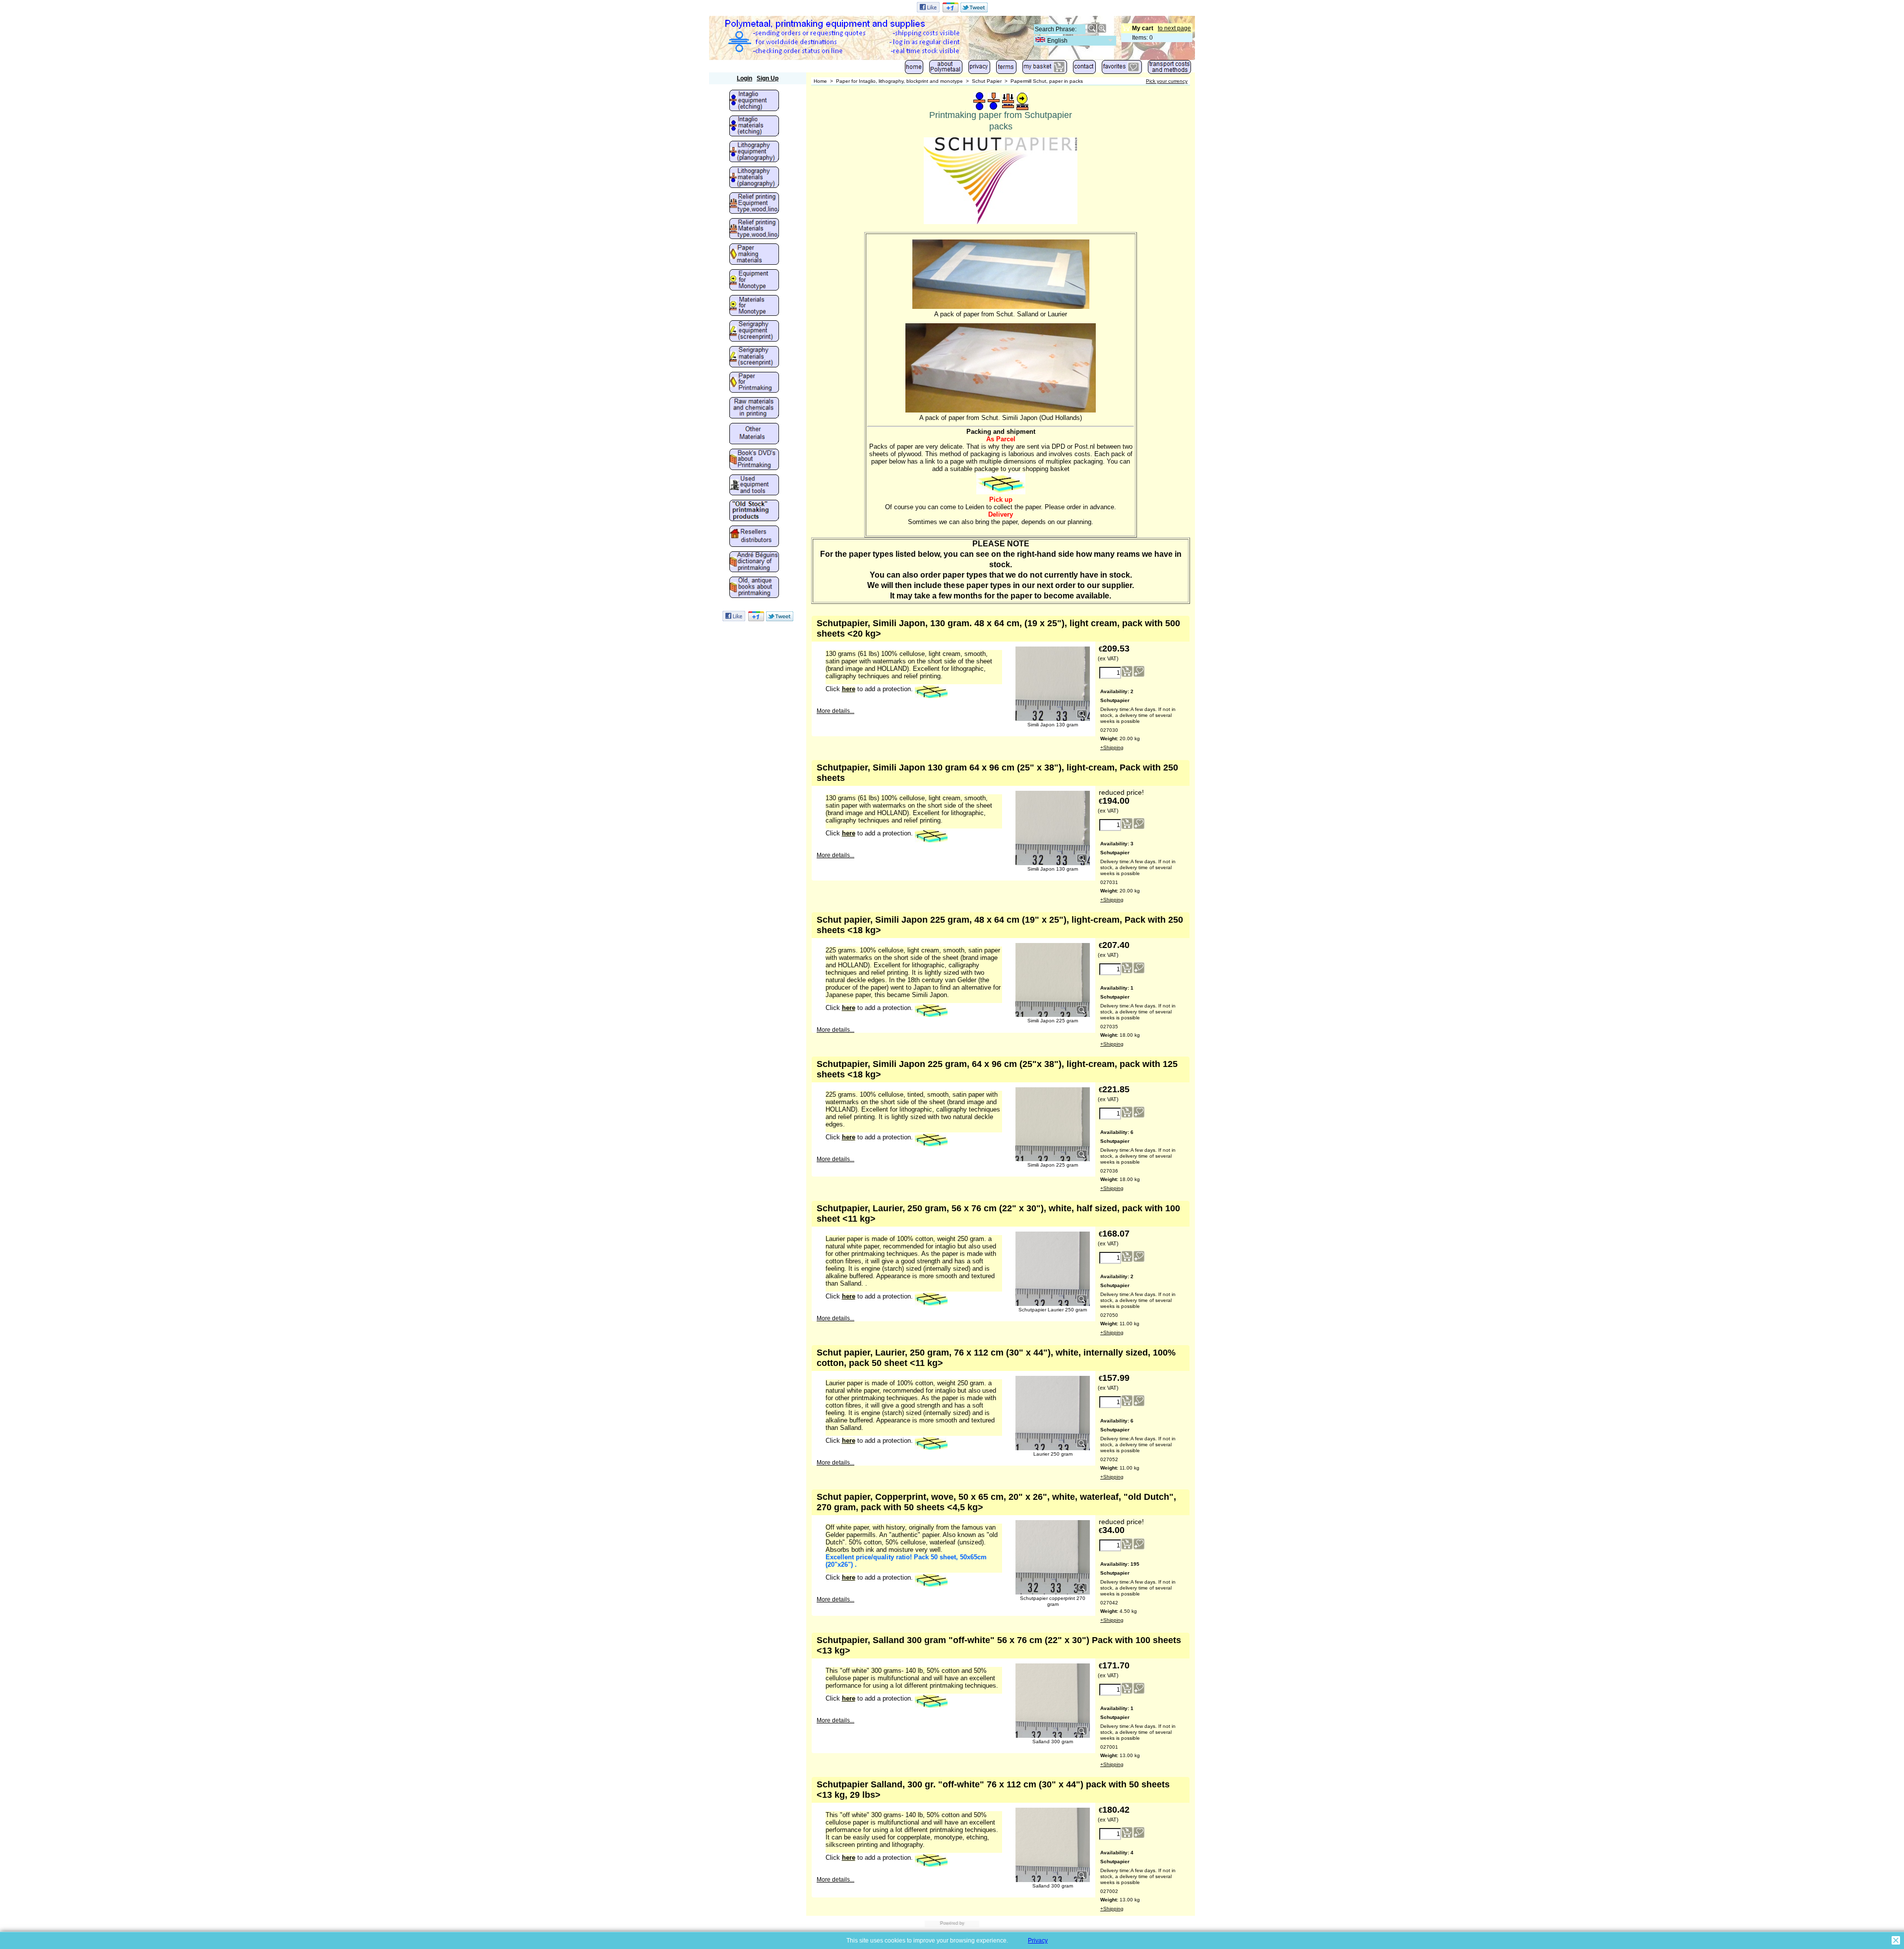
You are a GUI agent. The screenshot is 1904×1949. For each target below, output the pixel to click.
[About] (946, 69)
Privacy (1038, 1941)
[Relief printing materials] (754, 230)
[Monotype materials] (754, 306)
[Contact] (1084, 69)
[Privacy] (979, 69)
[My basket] (1045, 69)
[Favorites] (1122, 69)
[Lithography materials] (754, 178)
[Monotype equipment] (754, 281)
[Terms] (1006, 69)
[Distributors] (754, 537)
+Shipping (1112, 747)
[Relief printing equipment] (754, 204)
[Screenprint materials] (754, 357)
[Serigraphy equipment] (754, 332)
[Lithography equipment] (754, 152)
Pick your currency (1167, 81)
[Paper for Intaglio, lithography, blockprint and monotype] (754, 383)
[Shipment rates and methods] (1169, 69)
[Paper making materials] (754, 255)
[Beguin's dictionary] (754, 563)
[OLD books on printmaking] (754, 588)
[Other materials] (754, 434)
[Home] (914, 69)
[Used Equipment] (754, 486)
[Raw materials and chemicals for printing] (754, 409)
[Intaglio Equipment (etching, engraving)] (754, 101)
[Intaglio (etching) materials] (754, 127)
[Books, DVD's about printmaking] (754, 460)
